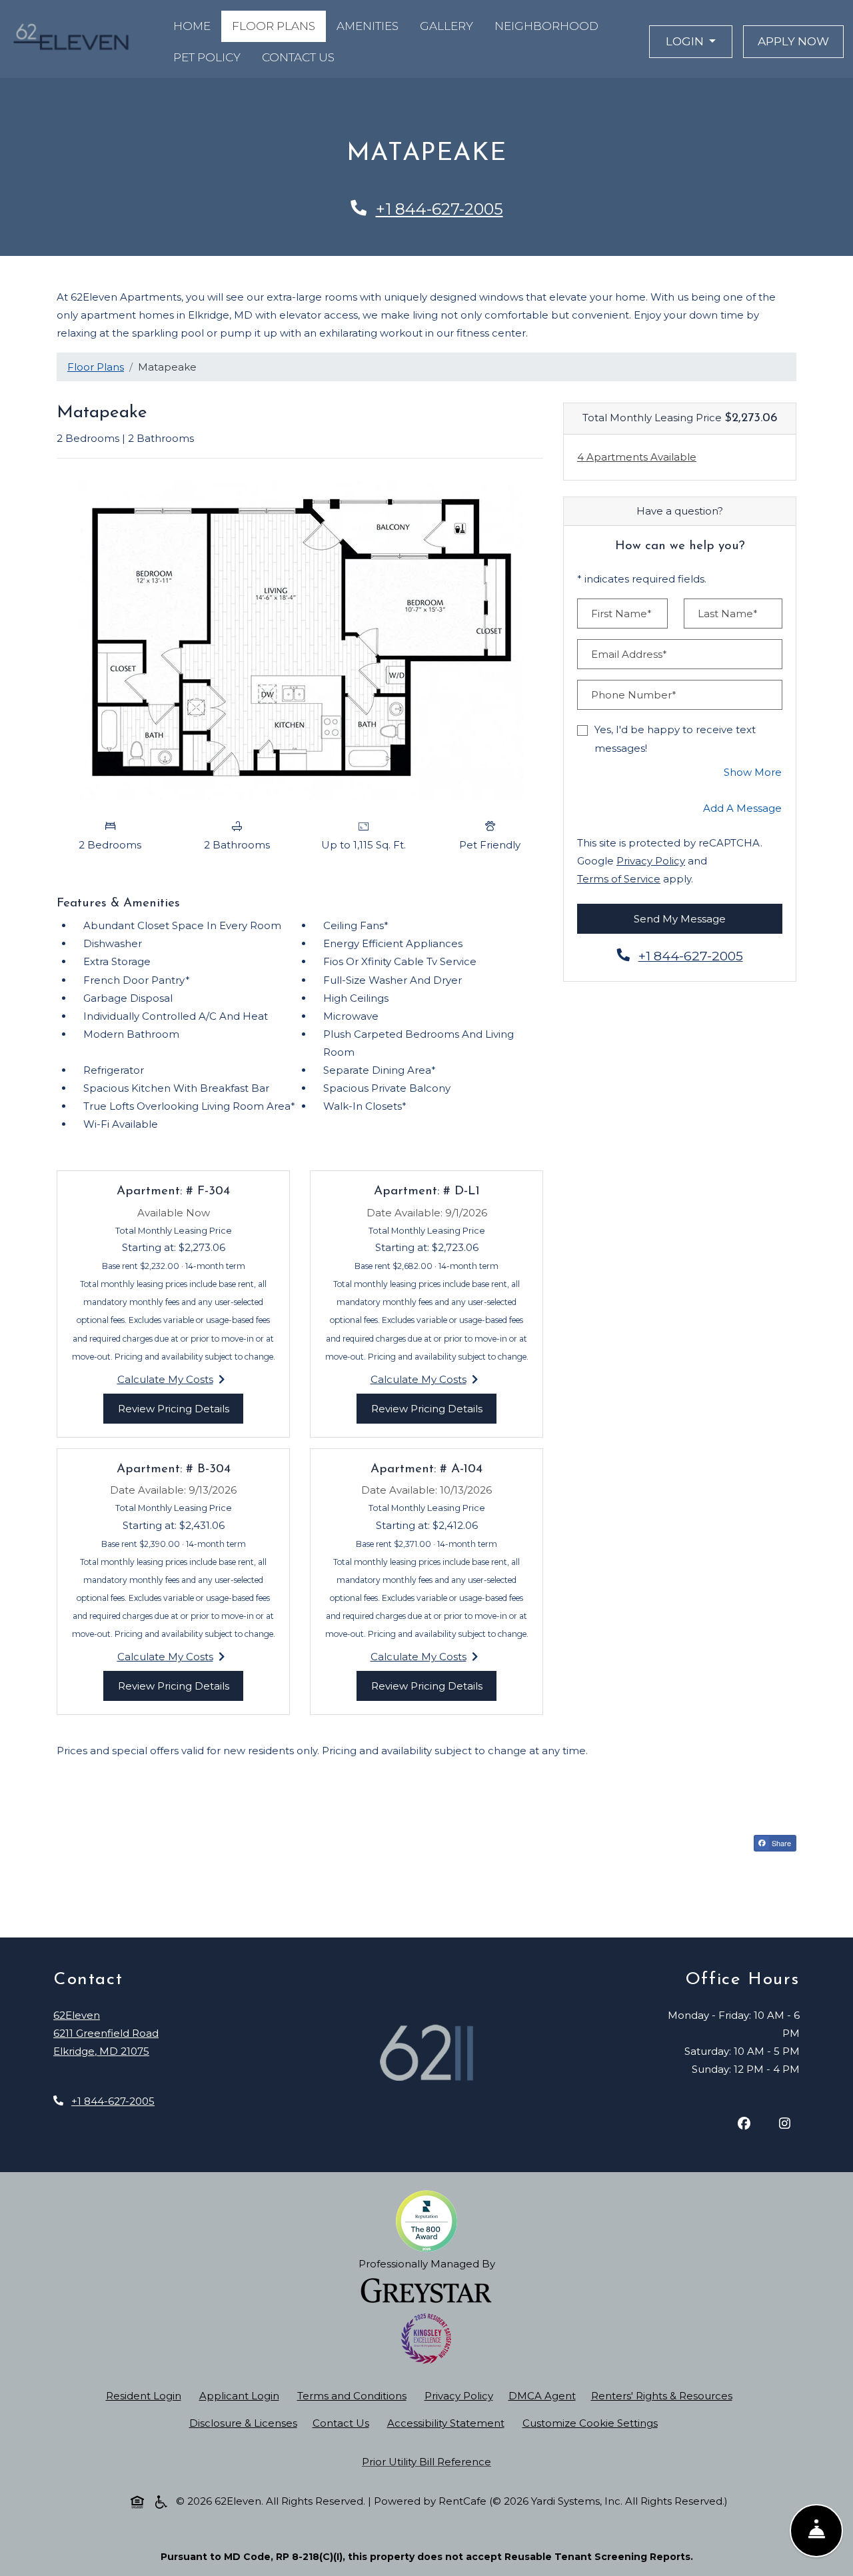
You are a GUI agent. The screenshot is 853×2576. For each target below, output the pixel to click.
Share (783, 1844)
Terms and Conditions (355, 2395)
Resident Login (146, 2395)
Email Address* (629, 654)
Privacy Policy (651, 860)
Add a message (742, 808)
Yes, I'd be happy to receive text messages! (675, 738)
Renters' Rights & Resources (664, 2395)
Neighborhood (546, 26)
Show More (753, 772)
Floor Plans (274, 26)
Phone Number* (634, 695)
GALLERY (446, 26)
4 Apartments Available (637, 457)
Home (192, 26)
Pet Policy (207, 57)
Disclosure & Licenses (246, 2423)
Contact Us (298, 57)
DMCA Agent (545, 2395)
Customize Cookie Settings (590, 2423)
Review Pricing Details (181, 1408)
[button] (691, 42)
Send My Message (680, 919)
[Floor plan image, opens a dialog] (300, 641)
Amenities (368, 26)
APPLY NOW (801, 41)
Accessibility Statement (448, 2423)
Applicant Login (242, 2395)
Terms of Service (619, 878)
